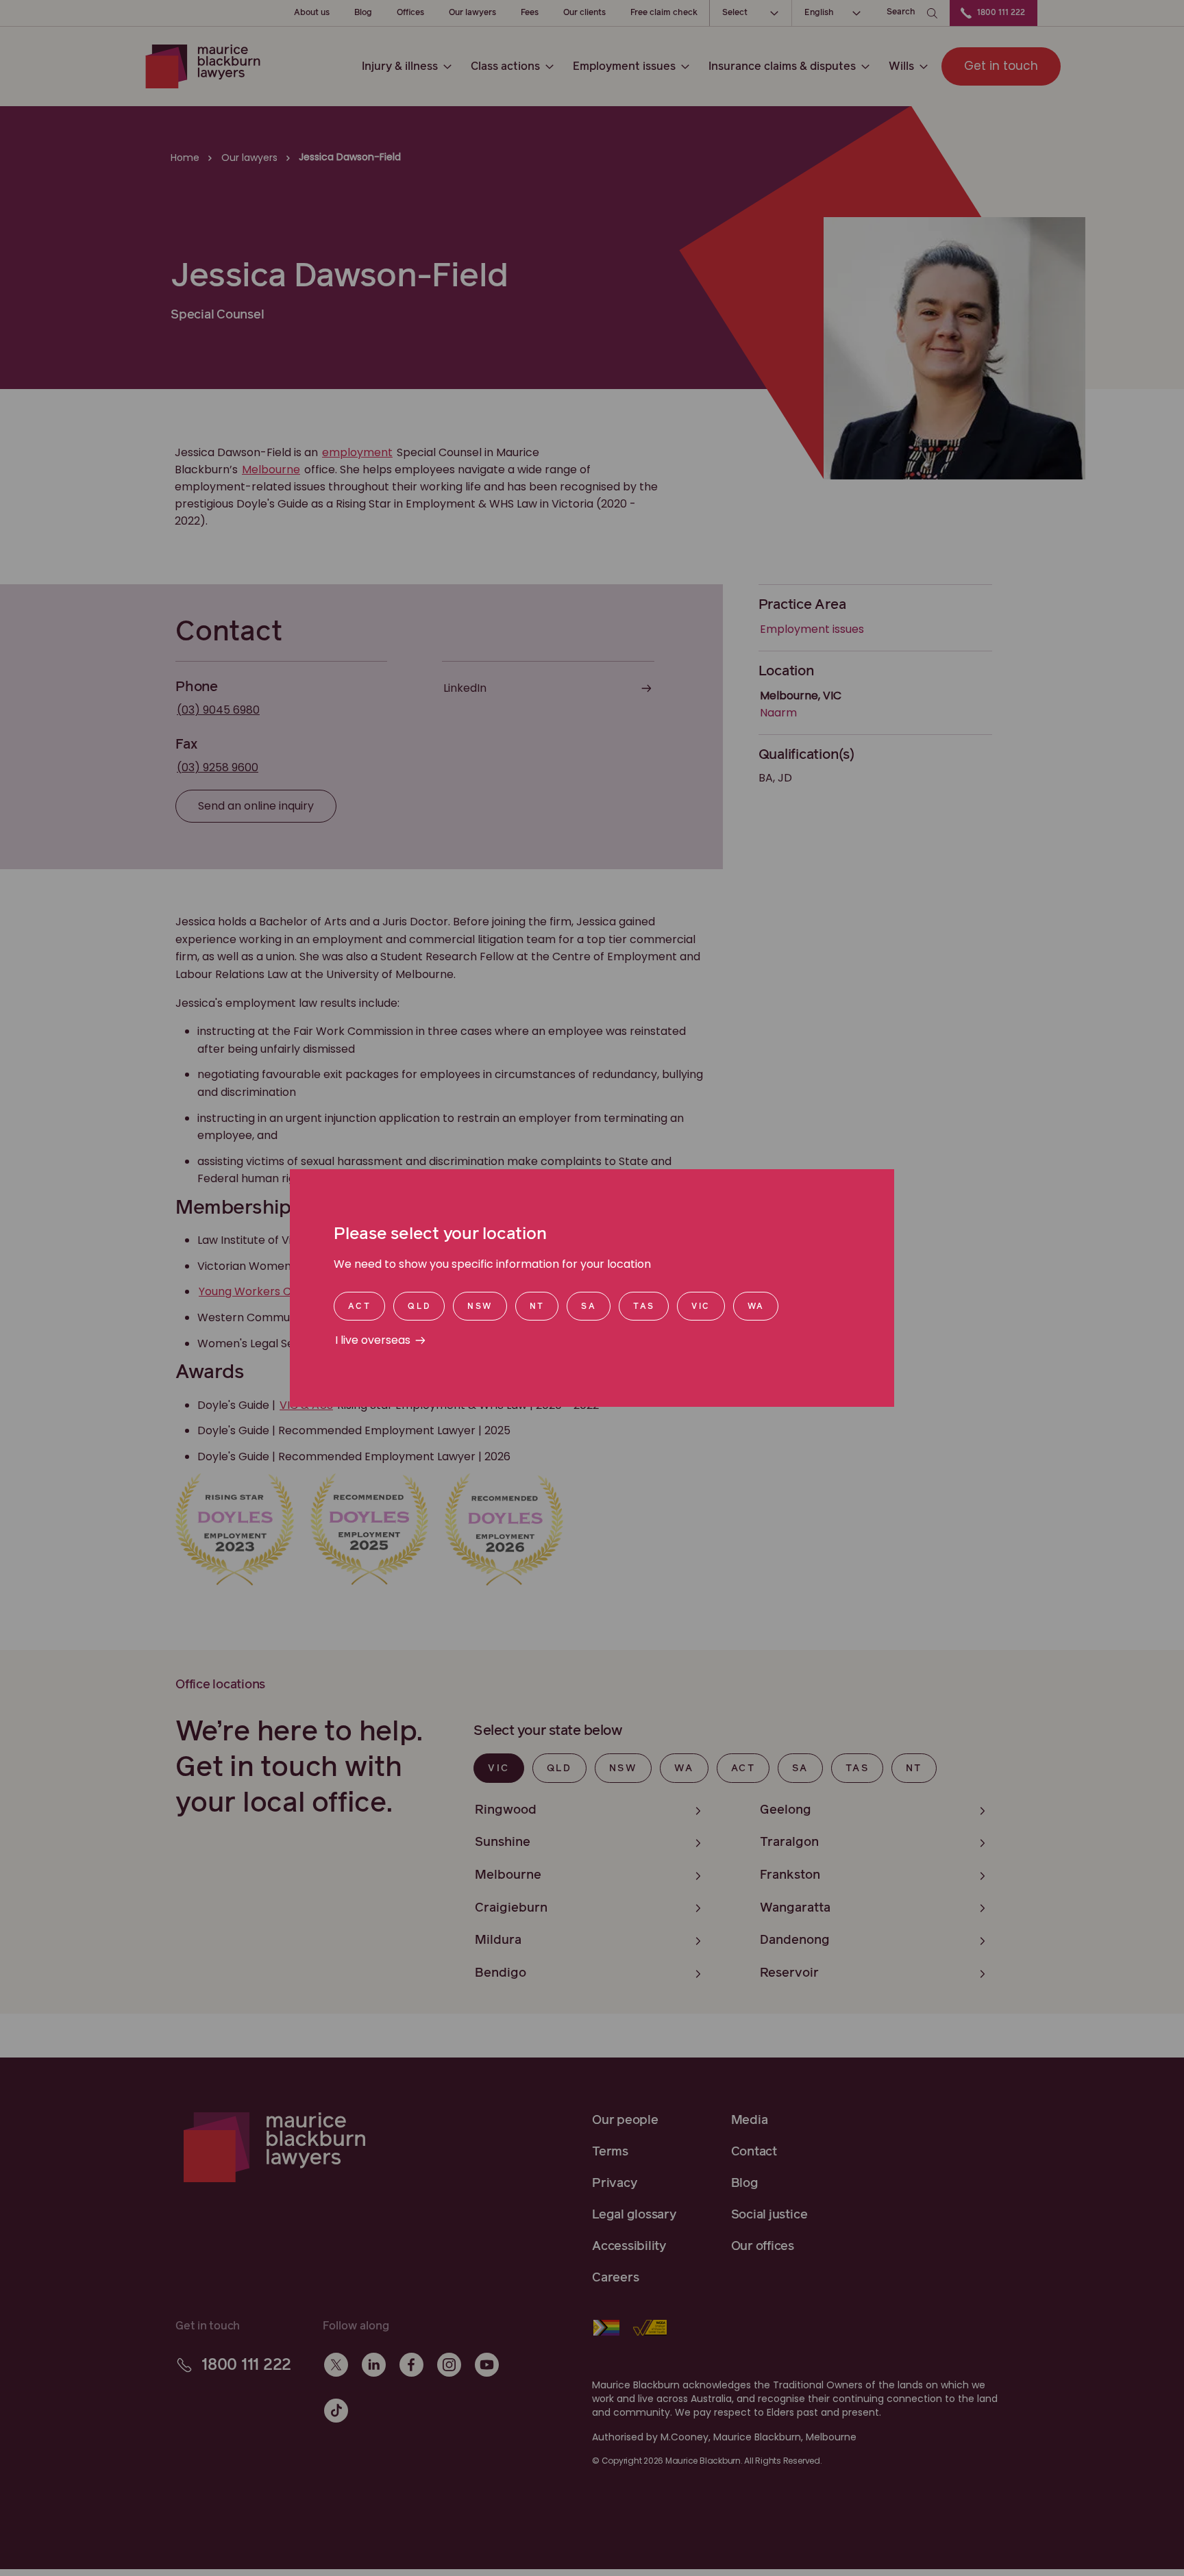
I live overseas (373, 1340)
